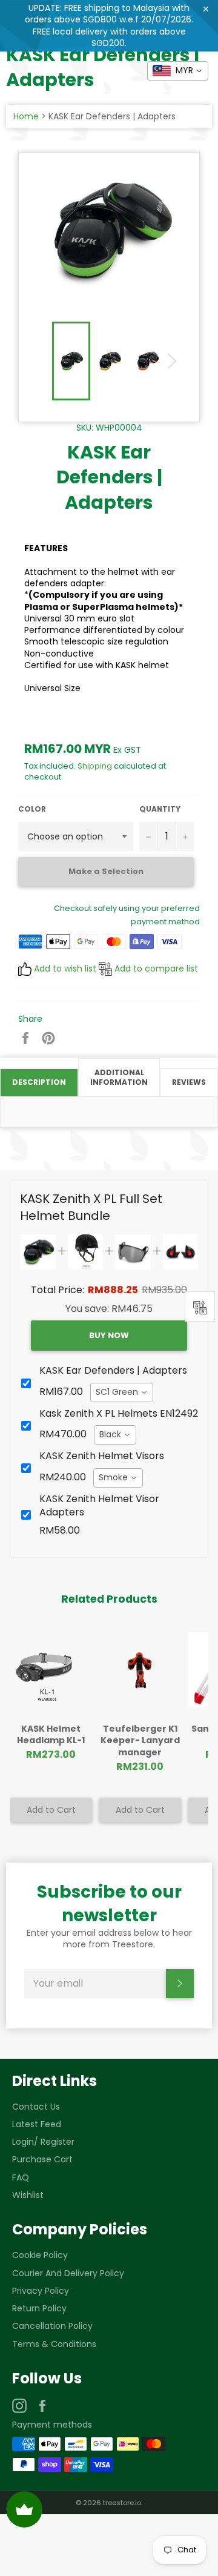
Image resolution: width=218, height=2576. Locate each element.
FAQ (21, 2177)
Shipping (95, 766)
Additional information (119, 1078)
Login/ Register (43, 2142)
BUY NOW (109, 1335)
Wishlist (28, 2195)
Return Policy (39, 2308)
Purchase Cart (42, 2159)
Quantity (160, 809)
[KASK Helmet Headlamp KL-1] (51, 1670)
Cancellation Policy (52, 2326)
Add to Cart (51, 1810)
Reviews (189, 1082)
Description (39, 1082)
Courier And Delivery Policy (68, 2273)
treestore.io (122, 2503)
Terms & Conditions (54, 2344)
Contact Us (36, 2107)
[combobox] (122, 1392)
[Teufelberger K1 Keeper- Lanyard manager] (140, 1670)
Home (26, 116)
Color (32, 809)
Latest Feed (37, 2124)
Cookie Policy (40, 2255)
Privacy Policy (41, 2291)
